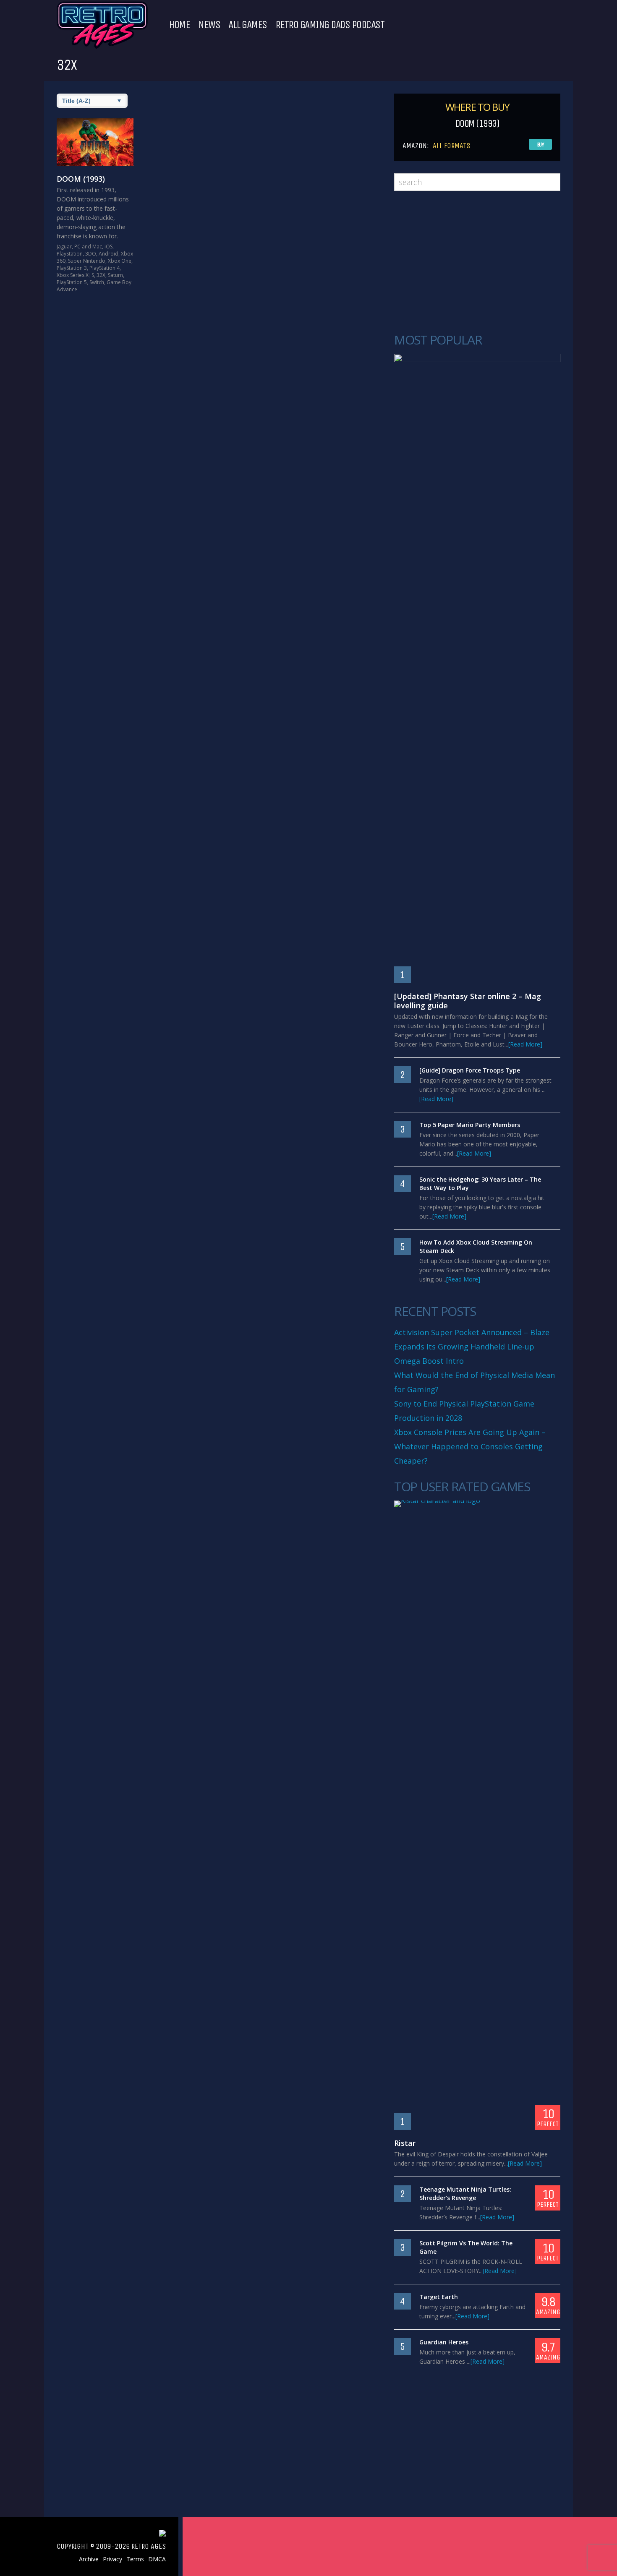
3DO (91, 254)
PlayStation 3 (72, 268)
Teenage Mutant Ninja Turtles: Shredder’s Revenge (465, 2194)
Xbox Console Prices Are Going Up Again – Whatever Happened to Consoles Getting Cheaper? (470, 1446)
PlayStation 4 (105, 268)
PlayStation (70, 254)
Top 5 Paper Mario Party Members (470, 1125)
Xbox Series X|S (75, 275)
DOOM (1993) (81, 179)
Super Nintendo (87, 261)
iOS (108, 247)
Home (179, 25)
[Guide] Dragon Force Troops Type (470, 1070)
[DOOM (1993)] (95, 142)
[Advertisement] (477, 262)
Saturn (115, 275)
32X (101, 275)
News (209, 25)
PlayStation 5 (72, 282)
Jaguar (64, 247)
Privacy (112, 2559)
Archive (89, 2559)
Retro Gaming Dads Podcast (330, 25)
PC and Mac (88, 247)
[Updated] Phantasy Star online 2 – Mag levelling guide (468, 1001)
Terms (135, 2559)
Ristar (405, 2143)
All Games (248, 25)
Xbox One (120, 261)
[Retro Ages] (102, 47)
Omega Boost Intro (429, 1361)
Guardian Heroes (444, 2342)
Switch (97, 282)
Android (108, 254)
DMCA (157, 2559)
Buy (541, 145)
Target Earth (439, 2297)
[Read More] (525, 1044)
